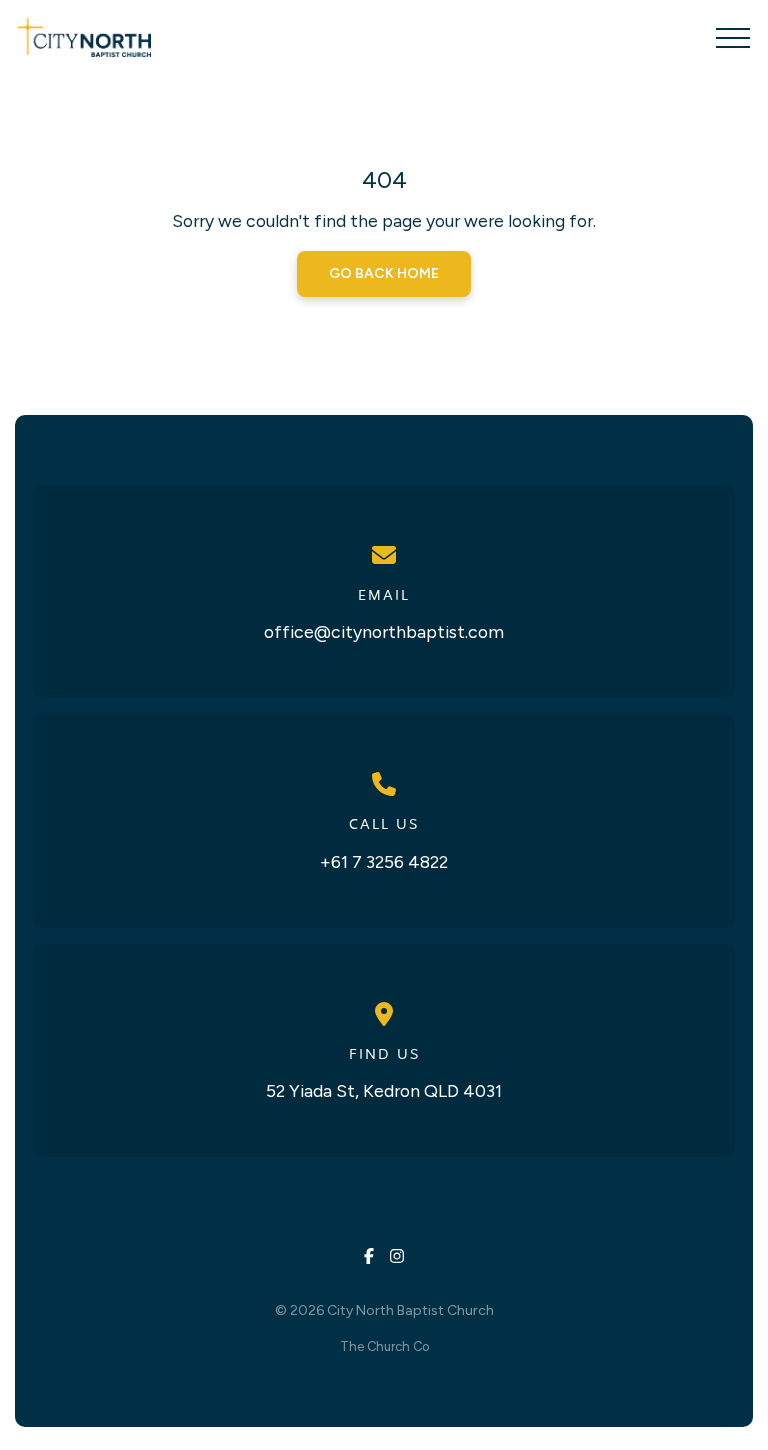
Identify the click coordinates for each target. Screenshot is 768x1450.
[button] (733, 38)
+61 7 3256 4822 (384, 861)
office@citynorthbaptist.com (384, 631)
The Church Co (384, 1346)
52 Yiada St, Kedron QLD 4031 (384, 1090)
